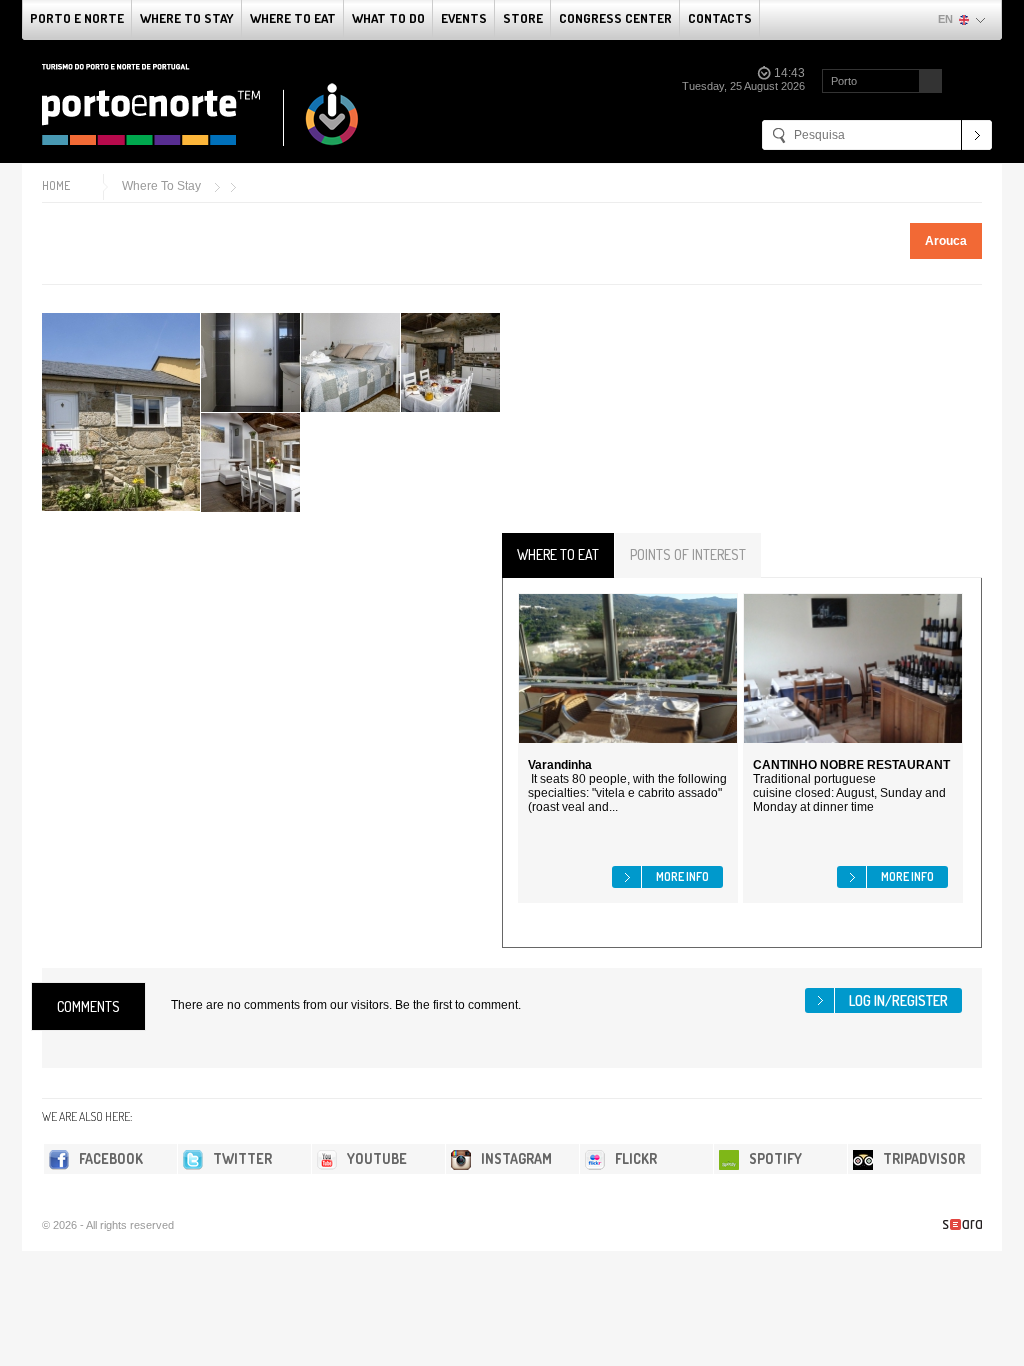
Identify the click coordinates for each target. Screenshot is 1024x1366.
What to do (388, 18)
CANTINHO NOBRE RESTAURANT (851, 765)
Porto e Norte (77, 18)
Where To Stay (187, 18)
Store (523, 18)
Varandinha (560, 765)
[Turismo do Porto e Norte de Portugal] (201, 105)
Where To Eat (293, 18)
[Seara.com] (962, 1224)
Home (56, 185)
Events (464, 18)
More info (682, 876)
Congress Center (615, 18)
